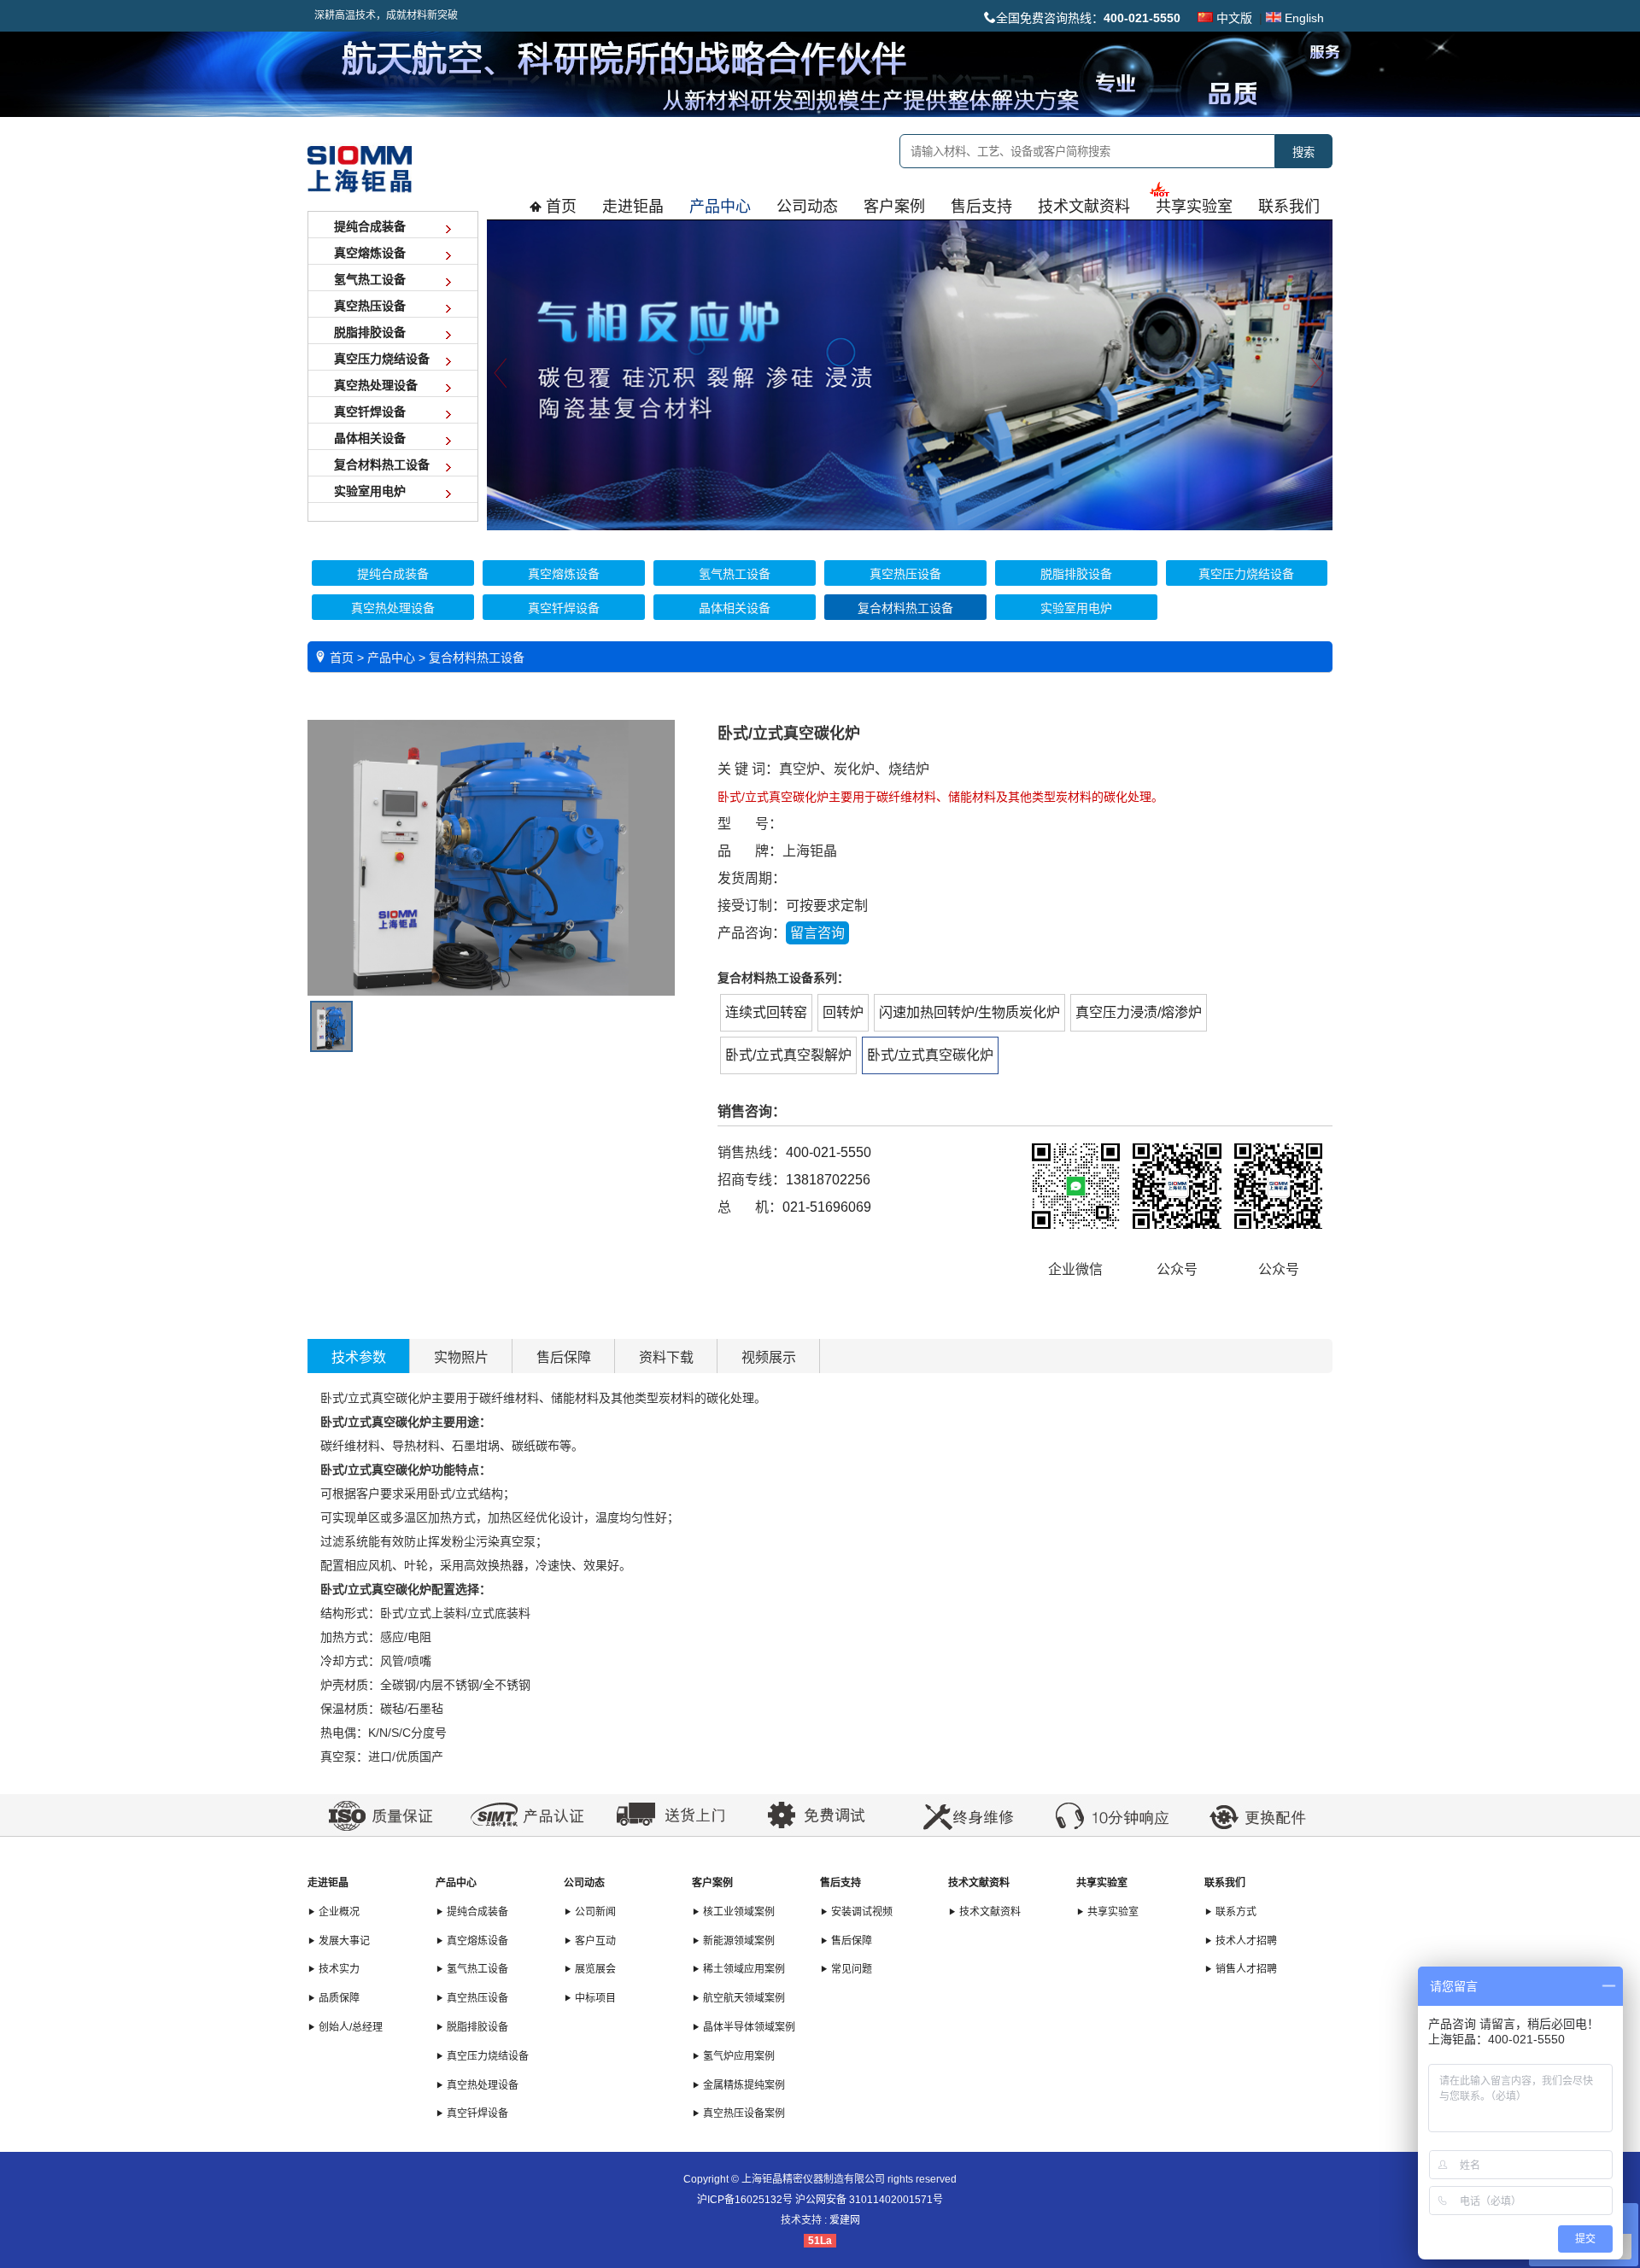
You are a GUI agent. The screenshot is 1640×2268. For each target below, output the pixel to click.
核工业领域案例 (738, 1912)
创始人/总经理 (349, 2027)
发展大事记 (343, 1941)
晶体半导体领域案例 (748, 2027)
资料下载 (666, 1357)
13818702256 (828, 1180)
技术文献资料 (979, 1883)
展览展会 (594, 1969)
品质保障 (338, 1998)
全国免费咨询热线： (1088, 18)
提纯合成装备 (476, 1912)
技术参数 (359, 1357)
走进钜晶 (328, 1883)
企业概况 (338, 1912)
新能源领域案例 (738, 1941)
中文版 (1233, 18)
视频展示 (769, 1357)
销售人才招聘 (1245, 1969)
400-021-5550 (829, 1152)
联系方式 (1235, 1912)
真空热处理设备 (481, 2085)
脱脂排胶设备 (476, 2027)
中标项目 (594, 1998)
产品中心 (456, 1883)
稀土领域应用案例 (743, 1969)
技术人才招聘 (1245, 1941)
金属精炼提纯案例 (743, 2085)
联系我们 (1225, 1883)
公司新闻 (594, 1912)
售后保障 (564, 1357)
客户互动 (594, 1941)
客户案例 (712, 1883)
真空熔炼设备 (476, 1941)
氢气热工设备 (476, 1969)
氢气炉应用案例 (738, 2056)
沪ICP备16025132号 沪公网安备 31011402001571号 (820, 2200)
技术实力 (338, 1969)
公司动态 (584, 1883)
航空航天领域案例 (743, 1998)
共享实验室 (1102, 1883)
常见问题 (850, 1969)
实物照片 (461, 1357)
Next (1319, 373)
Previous (500, 373)
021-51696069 (827, 1207)
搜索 (1303, 152)
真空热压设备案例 (743, 2113)
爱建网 (845, 2220)
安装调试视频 (861, 1912)
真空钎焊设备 (476, 2113)
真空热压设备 (476, 1998)
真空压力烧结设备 (486, 2056)
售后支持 (840, 1883)
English (1303, 18)
